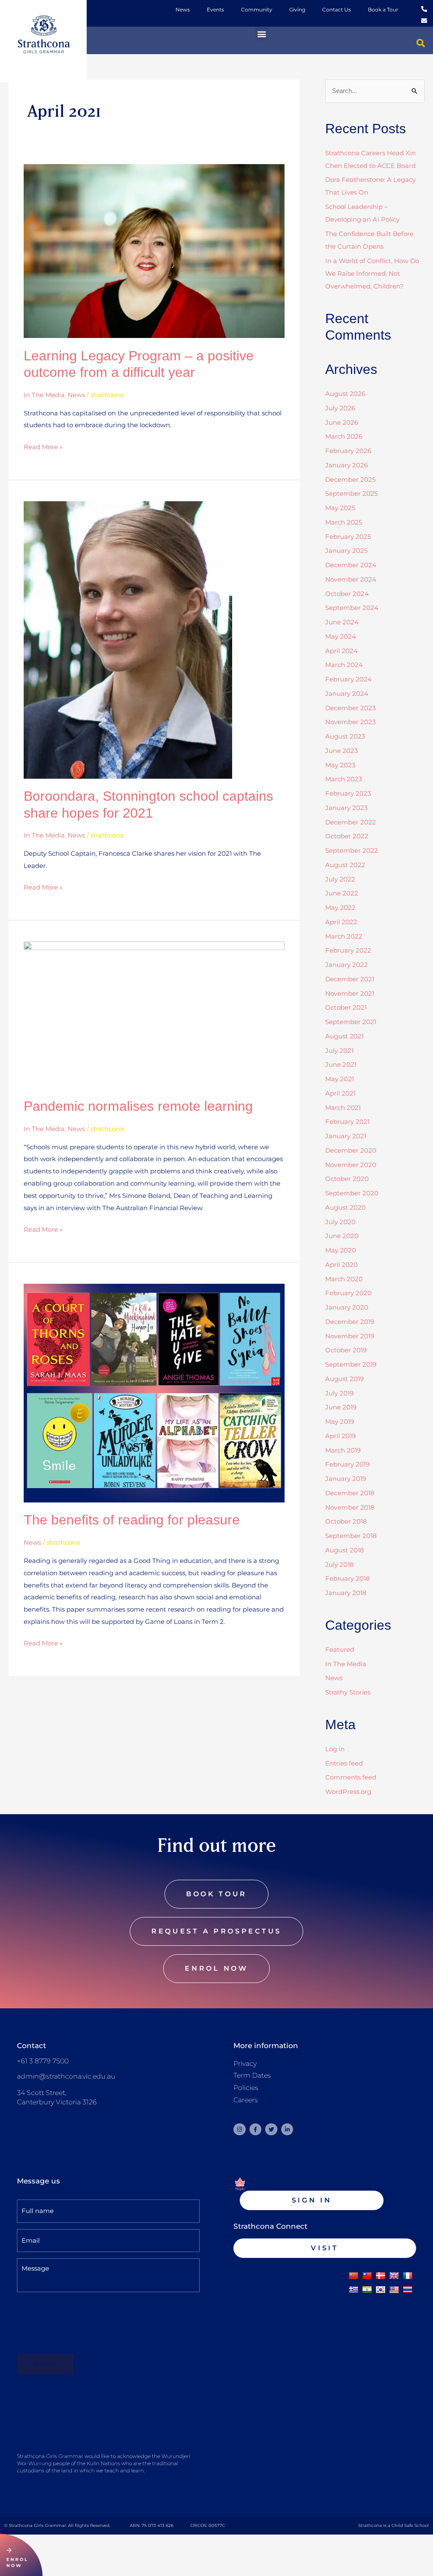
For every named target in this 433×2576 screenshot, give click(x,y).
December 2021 (350, 979)
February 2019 (347, 1464)
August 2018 (345, 1550)
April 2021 (340, 1093)
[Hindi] (367, 2290)
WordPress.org (348, 1792)
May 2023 (340, 765)
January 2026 (347, 465)
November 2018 (350, 1507)
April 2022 (341, 922)
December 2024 (351, 565)
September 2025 (351, 493)
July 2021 (339, 1050)
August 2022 (345, 865)
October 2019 (346, 1350)
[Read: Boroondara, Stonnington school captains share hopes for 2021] (128, 639)
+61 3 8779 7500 (43, 2061)
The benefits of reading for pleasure (132, 1520)
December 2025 (350, 479)
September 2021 (351, 1022)
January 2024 (347, 693)
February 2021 (347, 1122)
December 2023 (350, 708)
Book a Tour (383, 10)
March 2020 (344, 1279)
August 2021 (344, 1036)
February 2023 (348, 793)
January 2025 (346, 551)
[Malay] (394, 2290)
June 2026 (342, 422)
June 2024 (342, 622)
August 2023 (345, 736)
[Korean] (381, 2290)
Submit (45, 2364)
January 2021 (346, 1136)
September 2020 (352, 1193)
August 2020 (345, 1207)
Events (215, 10)
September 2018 (351, 1536)
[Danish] (381, 2276)
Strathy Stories (348, 1692)
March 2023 (344, 779)
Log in (335, 1749)
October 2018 (346, 1521)
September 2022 (352, 850)
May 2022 (340, 908)
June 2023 (341, 751)
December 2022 (351, 822)
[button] (262, 34)
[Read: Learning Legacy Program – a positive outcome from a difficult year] (154, 251)
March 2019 (343, 1450)
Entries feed (344, 1763)
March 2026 (344, 436)
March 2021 (343, 1108)
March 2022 (344, 936)
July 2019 (339, 1393)
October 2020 (347, 1179)
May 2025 (340, 508)
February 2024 (348, 679)
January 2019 (346, 1479)
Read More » (43, 446)
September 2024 (352, 608)
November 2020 (351, 1165)
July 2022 (340, 879)
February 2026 (348, 451)
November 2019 (350, 1336)
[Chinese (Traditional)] (367, 2276)
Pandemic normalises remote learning (138, 1106)
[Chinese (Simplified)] (354, 2276)
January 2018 (346, 1593)
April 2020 (341, 1265)
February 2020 (348, 1293)
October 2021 (346, 1007)
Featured (340, 1649)
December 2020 (351, 1150)
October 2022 (347, 836)
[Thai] (408, 2290)
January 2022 (347, 965)
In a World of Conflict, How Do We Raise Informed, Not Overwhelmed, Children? (372, 273)
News (183, 10)
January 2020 (347, 1307)
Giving (297, 10)
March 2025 (344, 522)
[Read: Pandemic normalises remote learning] (154, 1015)
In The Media (44, 395)
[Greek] (354, 2290)
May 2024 (341, 636)
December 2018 (350, 1493)
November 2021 (350, 993)
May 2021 (340, 1079)
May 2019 (340, 1421)
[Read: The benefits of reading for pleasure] (154, 1392)
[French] (408, 2276)
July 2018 (340, 1564)
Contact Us (337, 10)
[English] (394, 2276)
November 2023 (350, 722)
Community (257, 10)
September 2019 (351, 1364)
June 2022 (342, 893)
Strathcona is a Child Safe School (393, 2525)
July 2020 (340, 1222)
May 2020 (341, 1250)
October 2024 (347, 594)
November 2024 (351, 579)
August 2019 (344, 1379)
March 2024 (344, 665)
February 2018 (348, 1578)
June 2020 (342, 1236)
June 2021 (341, 1064)
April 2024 (341, 651)
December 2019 (350, 1322)
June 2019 (341, 1407)
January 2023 (346, 808)
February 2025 (348, 537)
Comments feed (351, 1777)
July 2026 (340, 408)
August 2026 (345, 394)
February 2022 (348, 950)
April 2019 (340, 1436)
